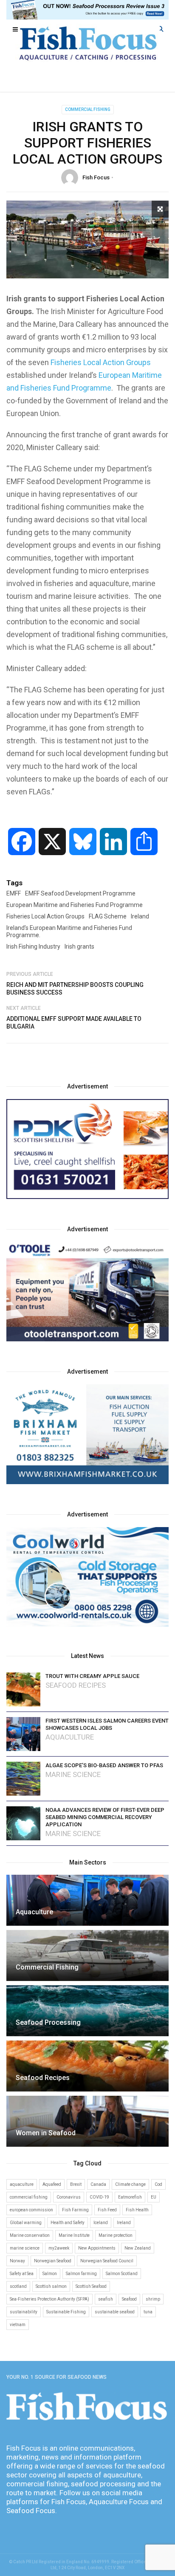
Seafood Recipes (76, 1685)
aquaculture (22, 2184)
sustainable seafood (115, 2312)
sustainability (24, 2312)
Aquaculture (70, 1737)
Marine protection (116, 2235)
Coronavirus (69, 2197)
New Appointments (97, 2248)
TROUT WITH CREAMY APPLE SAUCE (92, 1676)
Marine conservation (30, 2235)
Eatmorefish (130, 2197)
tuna (148, 2312)
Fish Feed (107, 2210)
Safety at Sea (22, 2274)
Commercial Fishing (88, 109)
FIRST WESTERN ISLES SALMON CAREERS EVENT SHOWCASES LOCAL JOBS (107, 1724)
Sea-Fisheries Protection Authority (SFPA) (49, 2299)
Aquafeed (52, 2184)
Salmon (50, 2274)
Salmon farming (81, 2274)
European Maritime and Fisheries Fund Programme (75, 905)
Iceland (101, 2223)
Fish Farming (75, 2210)
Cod (158, 2184)
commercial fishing (29, 2197)
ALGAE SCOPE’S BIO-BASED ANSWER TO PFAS (104, 1765)
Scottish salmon (51, 2286)
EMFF (14, 893)
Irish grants (79, 947)
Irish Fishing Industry (33, 947)
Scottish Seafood (91, 2286)
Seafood (129, 2299)
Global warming (26, 2223)
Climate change (130, 2184)
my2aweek (59, 2248)
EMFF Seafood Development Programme (80, 893)
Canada (98, 2184)
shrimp (153, 2299)
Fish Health (137, 2210)
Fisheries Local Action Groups (101, 362)
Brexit (76, 2184)
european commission (31, 2210)
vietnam (18, 2325)
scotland (18, 2286)
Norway (17, 2261)
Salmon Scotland (122, 2274)
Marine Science (73, 1775)
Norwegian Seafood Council (107, 2261)
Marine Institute (74, 2235)
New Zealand (138, 2248)
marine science (25, 2248)
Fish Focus (96, 177)
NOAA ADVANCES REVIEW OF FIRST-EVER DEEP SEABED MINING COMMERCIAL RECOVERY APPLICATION (105, 1817)
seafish (106, 2299)
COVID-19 (99, 2197)
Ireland (140, 916)
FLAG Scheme (108, 916)
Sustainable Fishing (66, 2312)
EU (154, 2197)
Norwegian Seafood (53, 2261)
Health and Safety (68, 2223)
